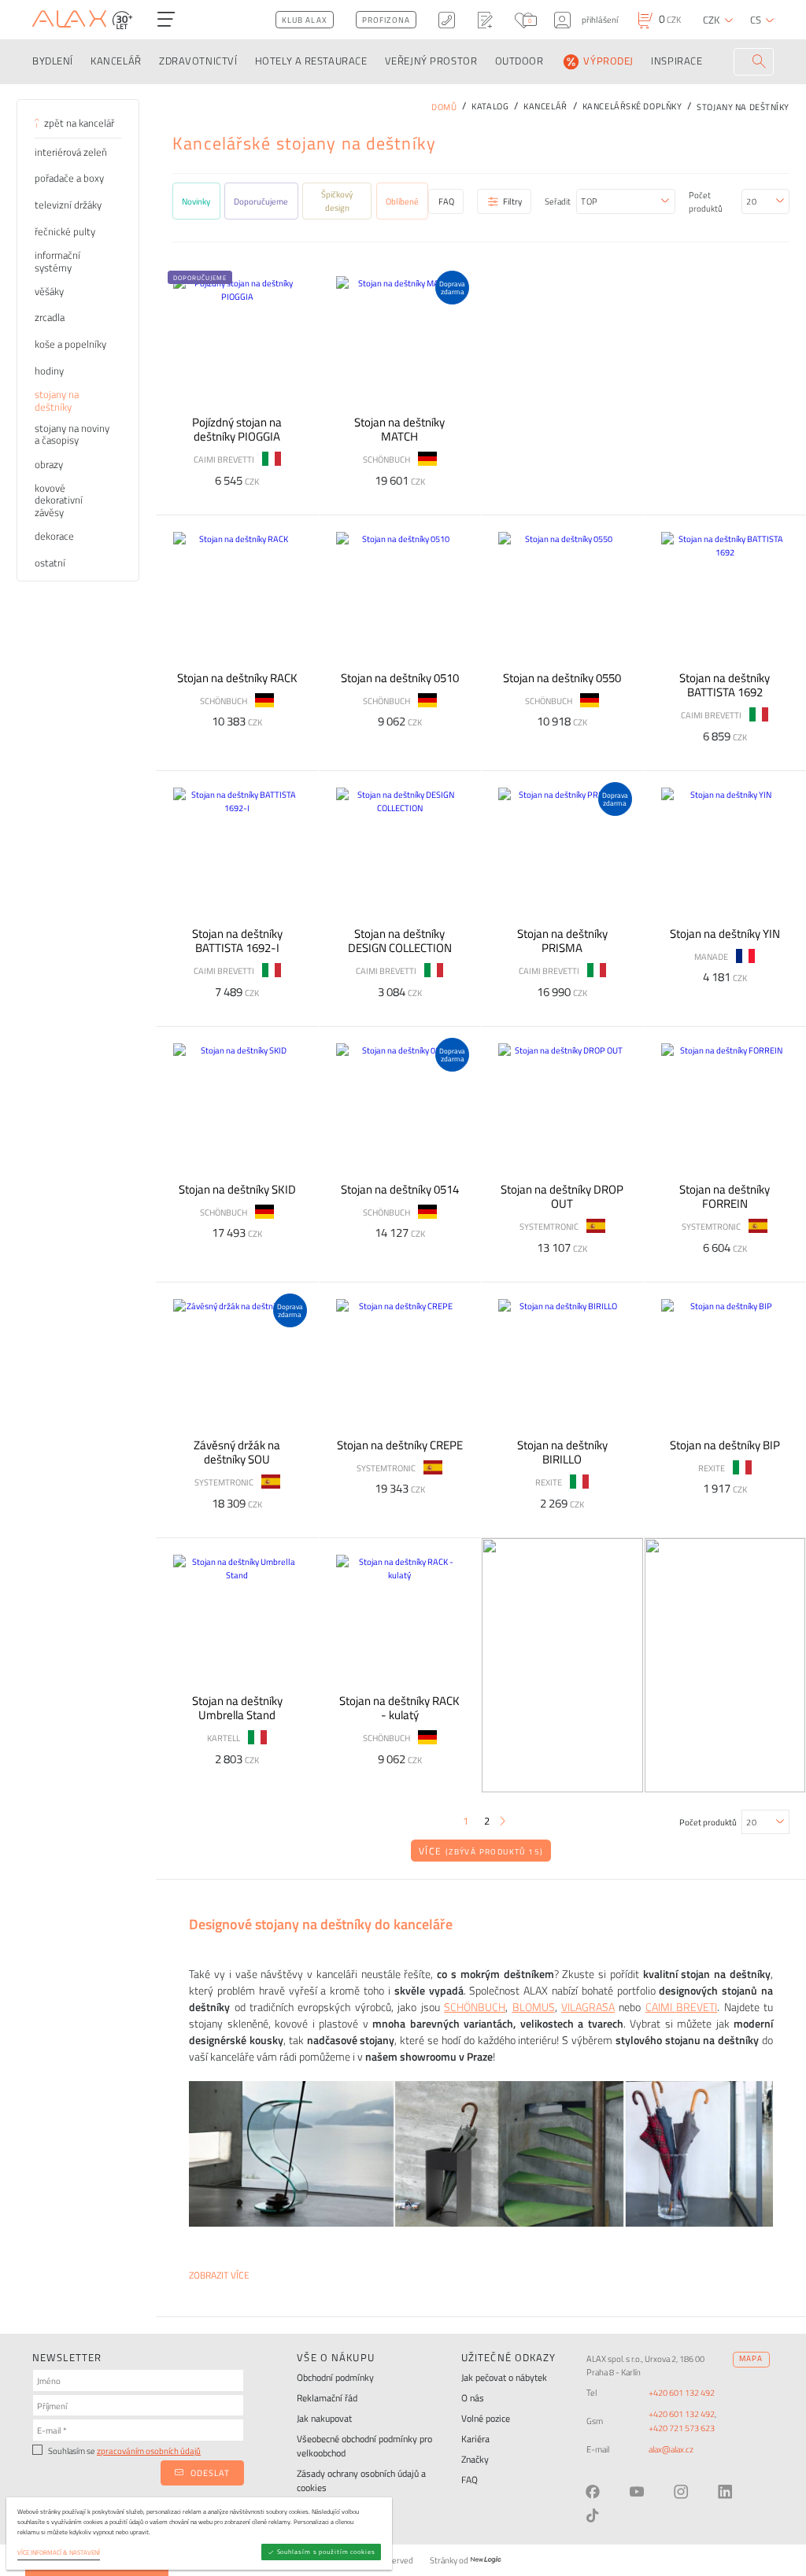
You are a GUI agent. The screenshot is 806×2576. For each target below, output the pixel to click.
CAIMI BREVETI (681, 2007)
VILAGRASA (588, 2007)
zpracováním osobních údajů (149, 2451)
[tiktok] (593, 2515)
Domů (444, 107)
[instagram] (681, 2492)
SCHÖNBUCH (475, 2007)
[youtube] (637, 2492)
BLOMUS (534, 2007)
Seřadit (558, 201)
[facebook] (593, 2492)
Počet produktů (706, 201)
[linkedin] (725, 2492)
